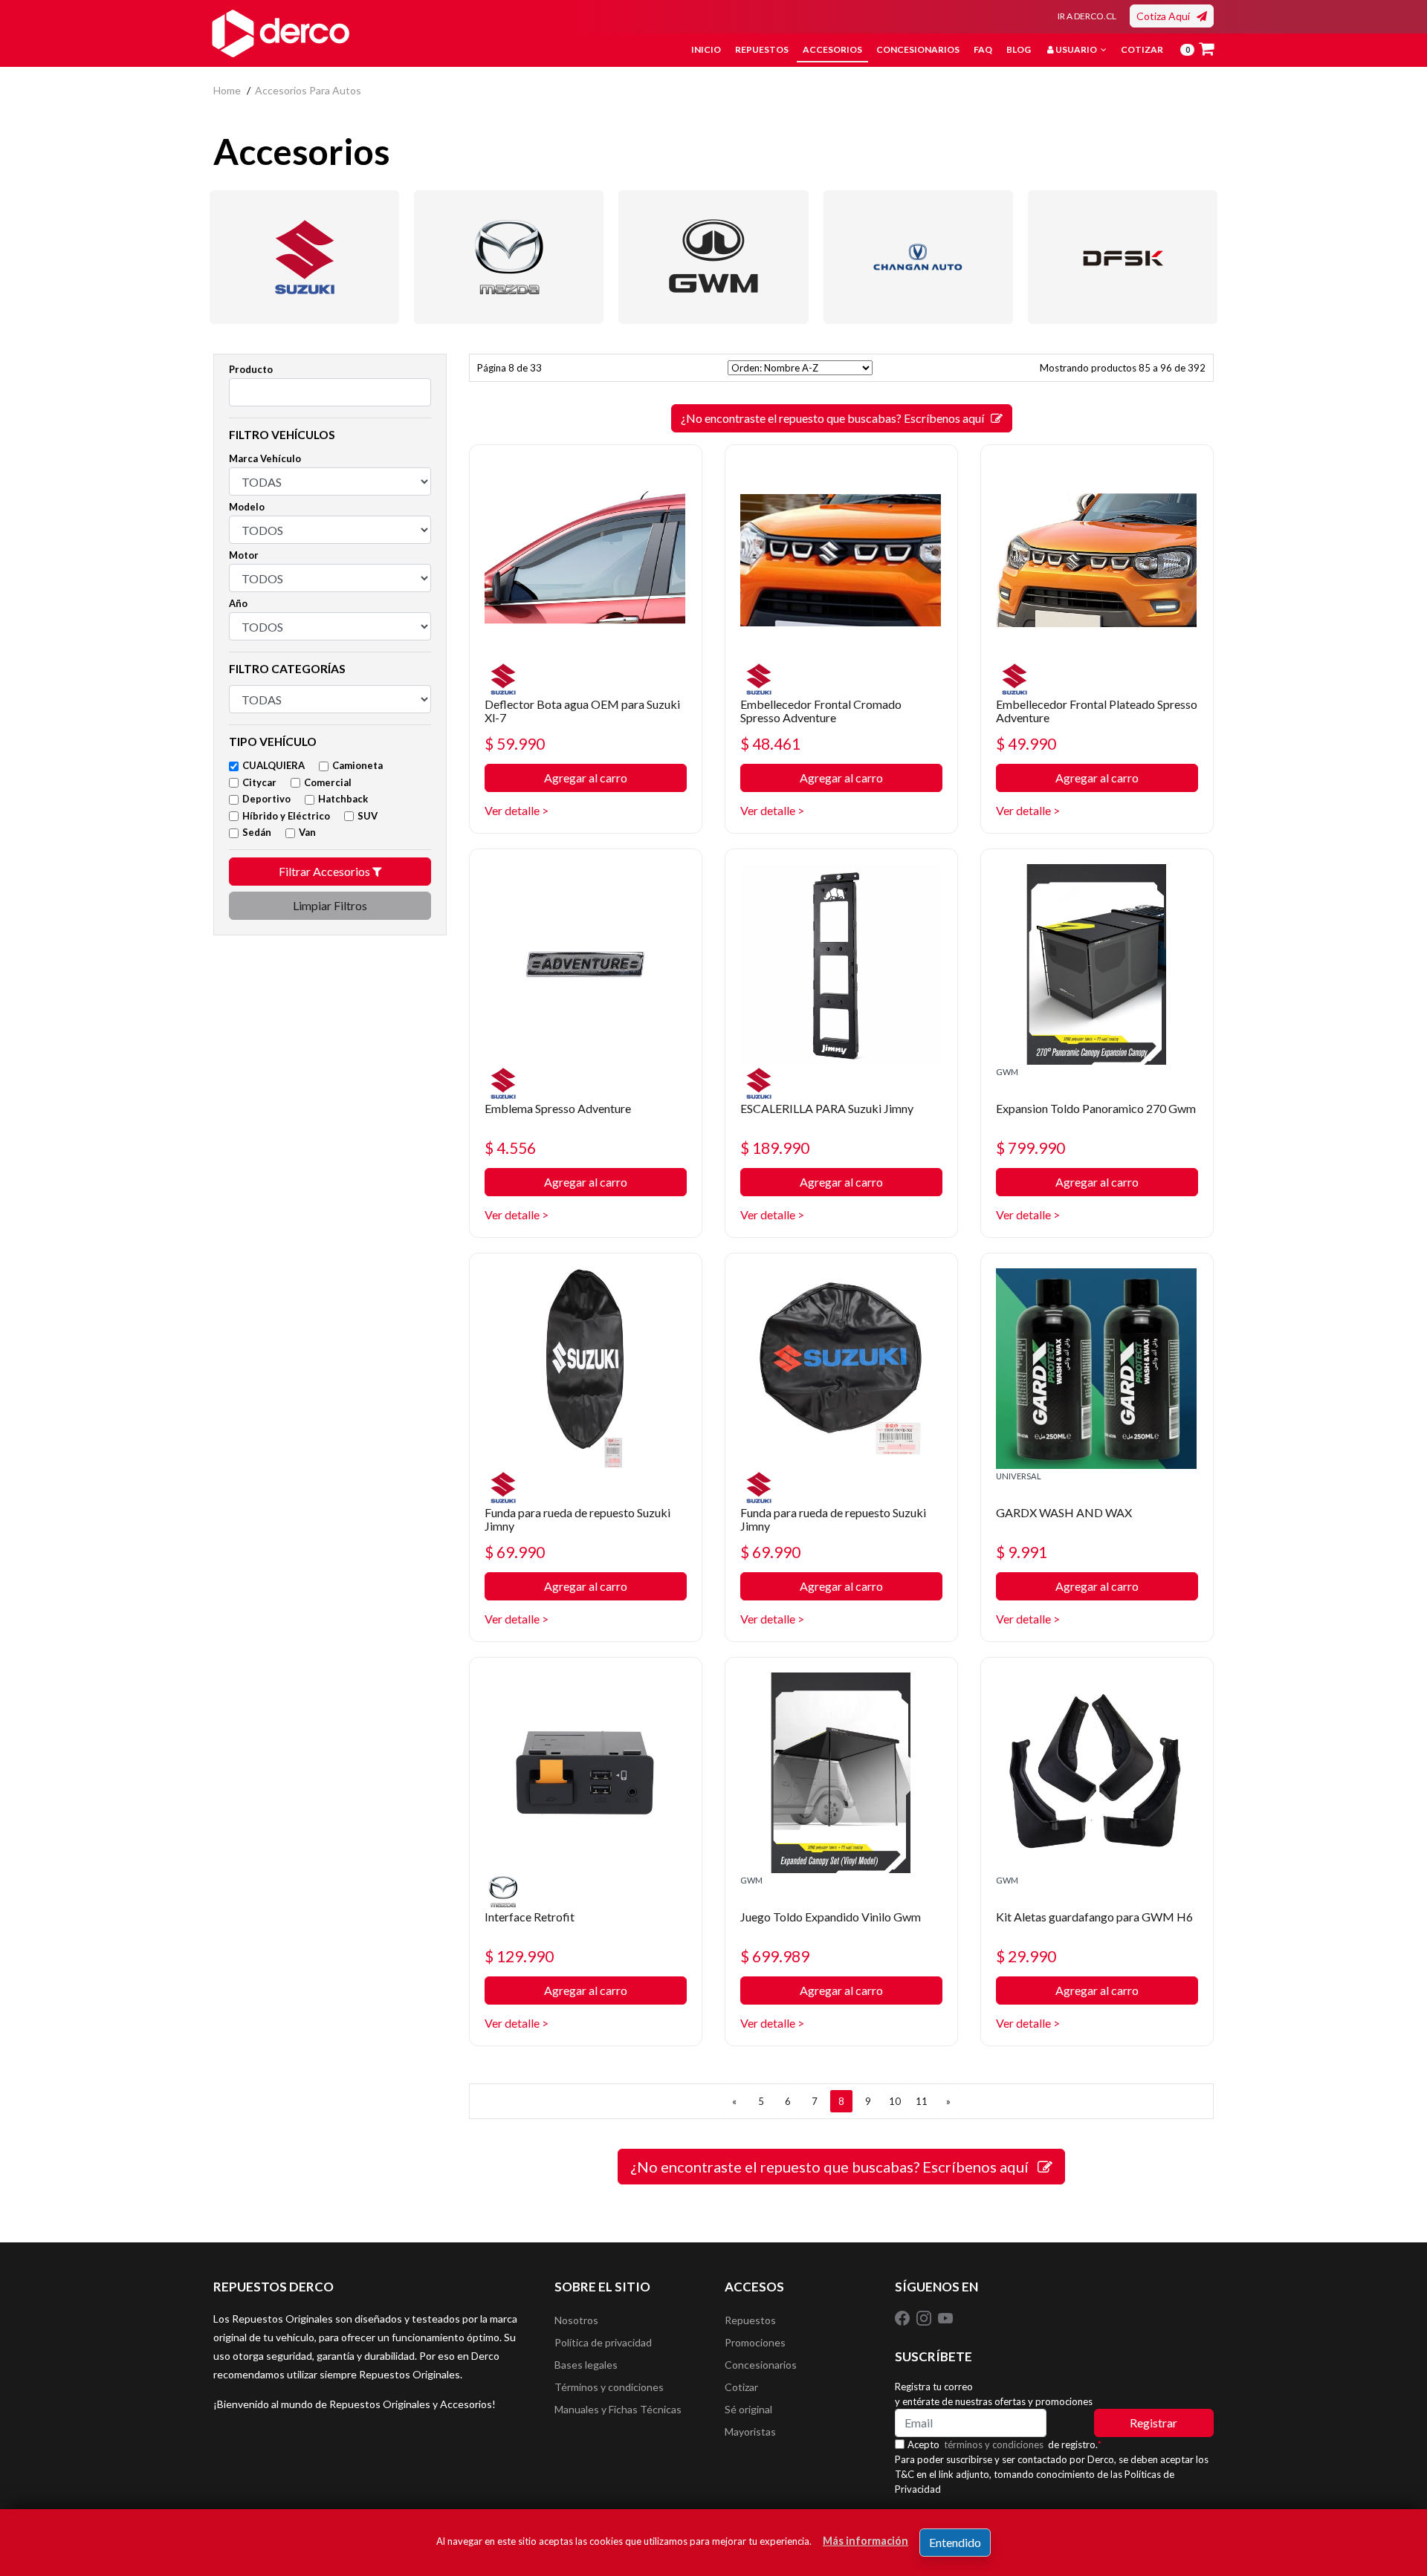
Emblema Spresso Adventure (558, 1108)
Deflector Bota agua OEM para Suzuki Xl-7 (582, 711)
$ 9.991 (1022, 1552)
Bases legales (586, 2365)
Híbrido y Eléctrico (286, 816)
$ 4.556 (510, 1148)
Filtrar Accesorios (326, 871)
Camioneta (357, 765)
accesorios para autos (308, 90)
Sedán (257, 832)
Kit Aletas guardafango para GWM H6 (1094, 1917)
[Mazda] (509, 257)
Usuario (1076, 49)
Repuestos (762, 49)
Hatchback (343, 799)
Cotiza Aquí (1166, 16)
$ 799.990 (1030, 1148)
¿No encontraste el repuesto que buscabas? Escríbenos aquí (836, 418)
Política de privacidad (603, 2342)
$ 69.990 (515, 1552)
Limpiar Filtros (330, 905)
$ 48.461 (770, 743)
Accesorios (832, 49)
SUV (368, 816)
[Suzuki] (304, 257)
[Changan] (918, 257)
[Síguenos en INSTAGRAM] (925, 2317)
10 (895, 2101)
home (227, 90)
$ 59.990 (515, 743)
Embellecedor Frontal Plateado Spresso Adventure (1097, 711)
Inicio (706, 49)
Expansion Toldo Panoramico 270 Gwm (1096, 1108)
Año (238, 603)
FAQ (983, 49)
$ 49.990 (1026, 743)
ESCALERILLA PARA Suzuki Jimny (827, 1108)
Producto (251, 369)
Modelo (247, 507)
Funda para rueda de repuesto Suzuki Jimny (577, 1519)
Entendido (955, 2542)
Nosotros (576, 2320)
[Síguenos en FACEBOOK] (903, 2317)
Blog (1019, 49)
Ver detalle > (517, 810)
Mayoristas (750, 2431)
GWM (1007, 1072)
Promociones (755, 2342)
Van (307, 832)
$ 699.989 (775, 1956)
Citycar (259, 782)
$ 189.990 (775, 1148)
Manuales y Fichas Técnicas (618, 2409)
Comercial (328, 782)
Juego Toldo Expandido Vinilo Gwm (831, 1917)
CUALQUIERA (274, 765)
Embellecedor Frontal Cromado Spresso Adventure (821, 711)
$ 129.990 (519, 1956)
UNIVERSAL (1019, 1476)
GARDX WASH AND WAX (1064, 1512)
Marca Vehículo (265, 458)
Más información (865, 2541)
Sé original (748, 2409)
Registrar (1153, 2423)
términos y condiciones (994, 2444)
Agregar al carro (586, 778)
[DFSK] (1123, 257)
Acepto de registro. (1004, 2444)
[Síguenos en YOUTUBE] (945, 2317)
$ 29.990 (1026, 1956)
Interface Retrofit (530, 1917)
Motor (244, 555)
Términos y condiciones (609, 2387)
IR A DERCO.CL (1087, 16)
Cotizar (1142, 49)
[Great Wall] (713, 257)
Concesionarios (918, 49)
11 (922, 2101)
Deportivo (266, 799)
